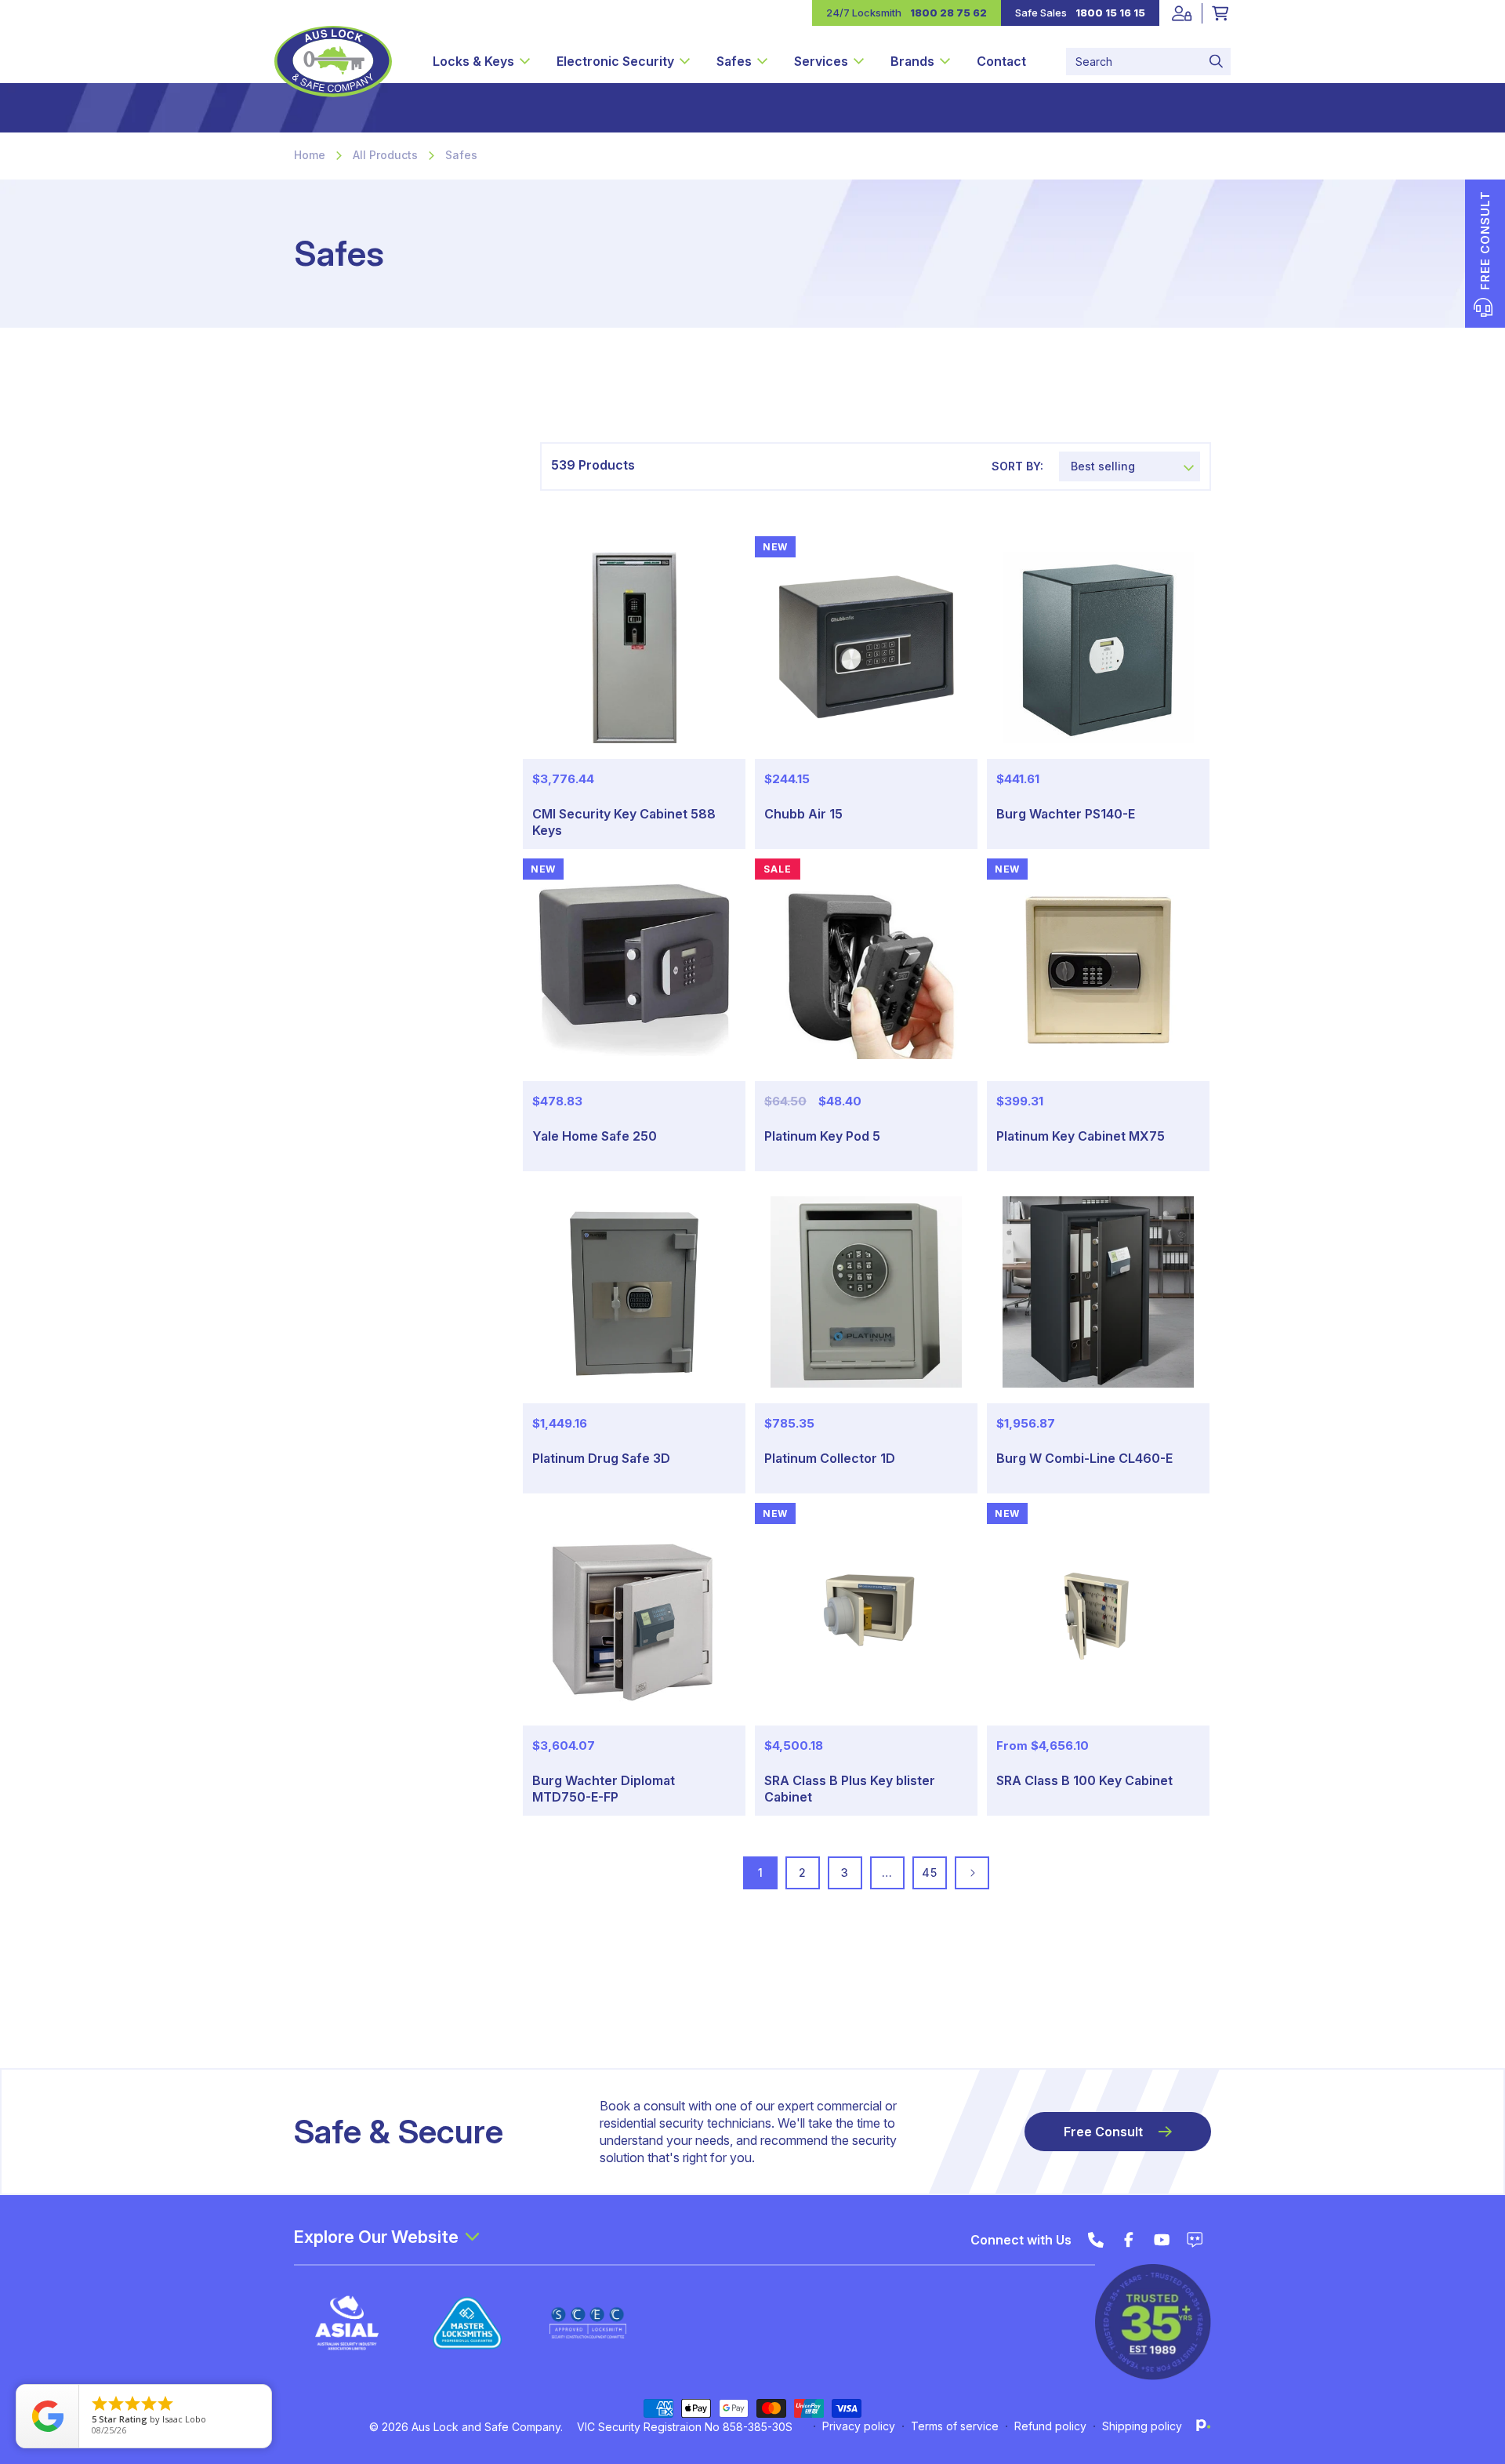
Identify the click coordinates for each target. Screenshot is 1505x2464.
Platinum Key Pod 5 (822, 1136)
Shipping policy (1142, 2426)
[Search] (1216, 62)
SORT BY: (1017, 466)
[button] (481, 61)
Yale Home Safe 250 (595, 1136)
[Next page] (972, 1873)
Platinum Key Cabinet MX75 (1081, 1136)
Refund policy (1050, 2426)
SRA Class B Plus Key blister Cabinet (850, 1789)
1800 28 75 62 (948, 13)
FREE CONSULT (1485, 240)
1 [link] (761, 1872)
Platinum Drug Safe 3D (601, 1458)
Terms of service (955, 2426)
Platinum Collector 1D (830, 1458)
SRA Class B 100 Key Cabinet (1084, 1780)
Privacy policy (859, 2426)
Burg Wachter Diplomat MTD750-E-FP (604, 1789)
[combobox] (1148, 62)
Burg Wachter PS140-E (1066, 814)
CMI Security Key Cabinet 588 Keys (624, 822)
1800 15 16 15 (1110, 13)
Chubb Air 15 (803, 814)
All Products (385, 155)
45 (929, 1872)
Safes (461, 155)
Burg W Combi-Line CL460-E (1084, 1458)
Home (310, 155)
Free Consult (1103, 2132)
